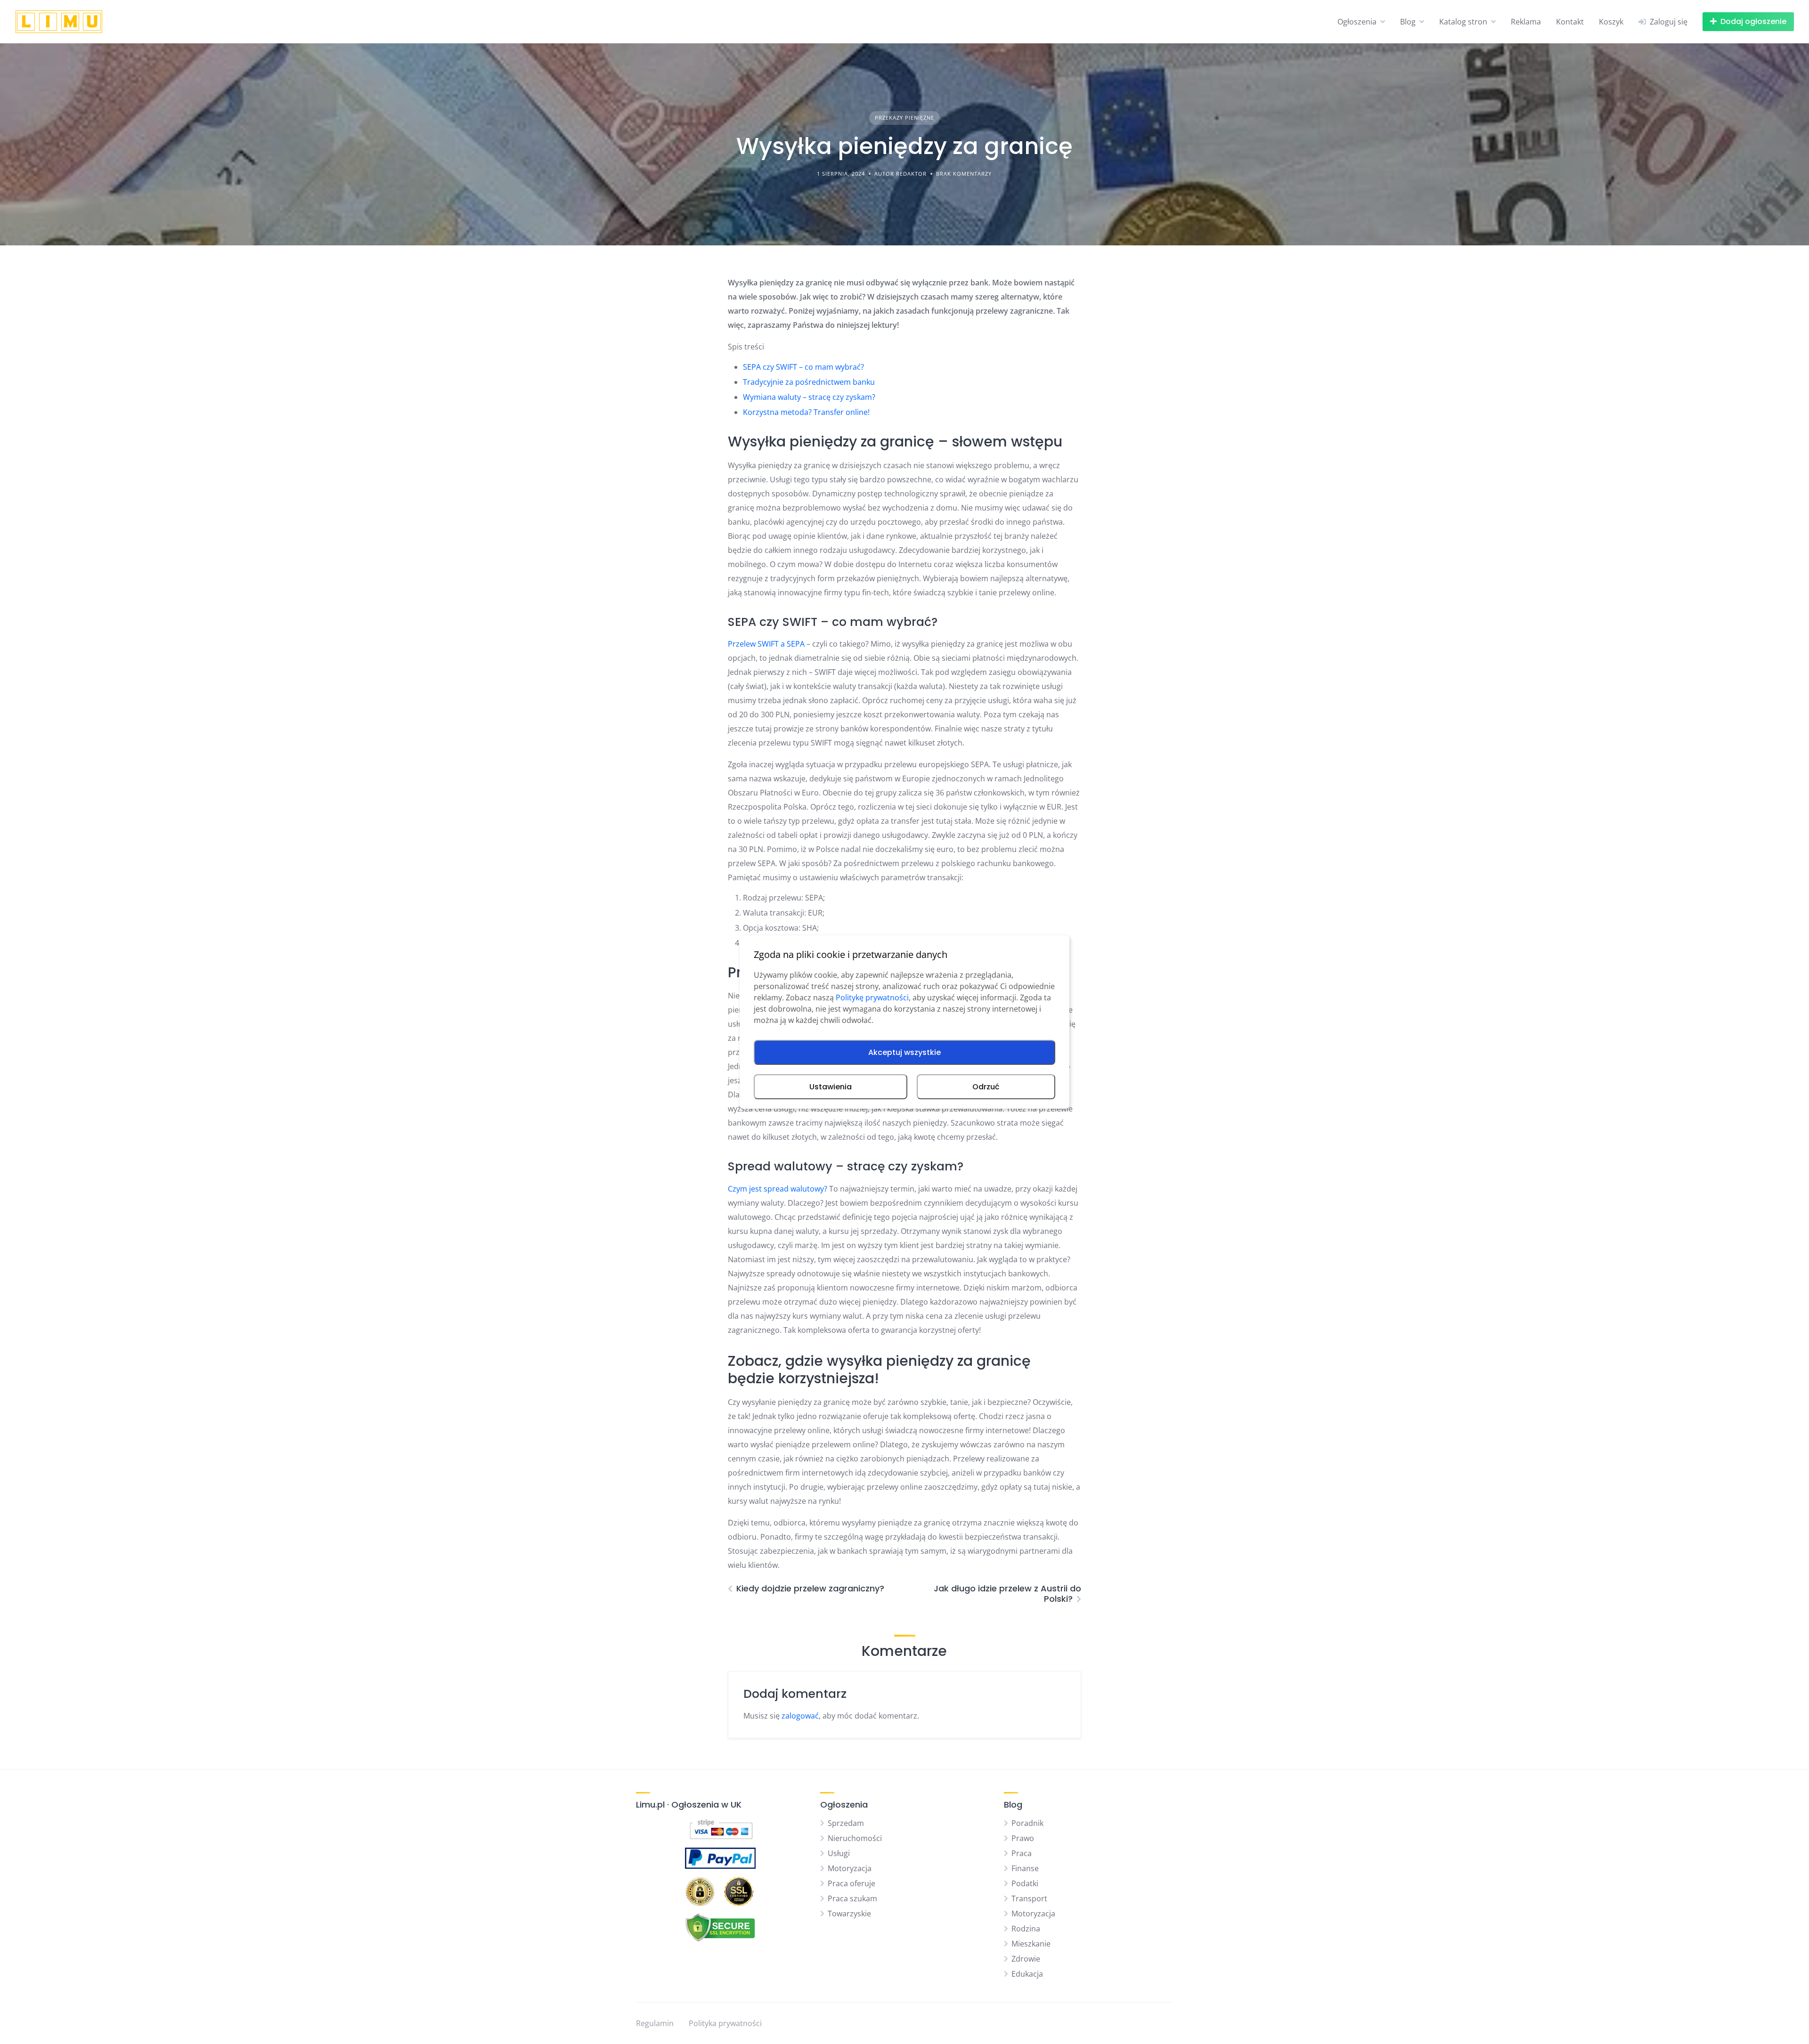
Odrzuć (986, 1087)
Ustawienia (831, 1087)
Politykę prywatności (872, 998)
